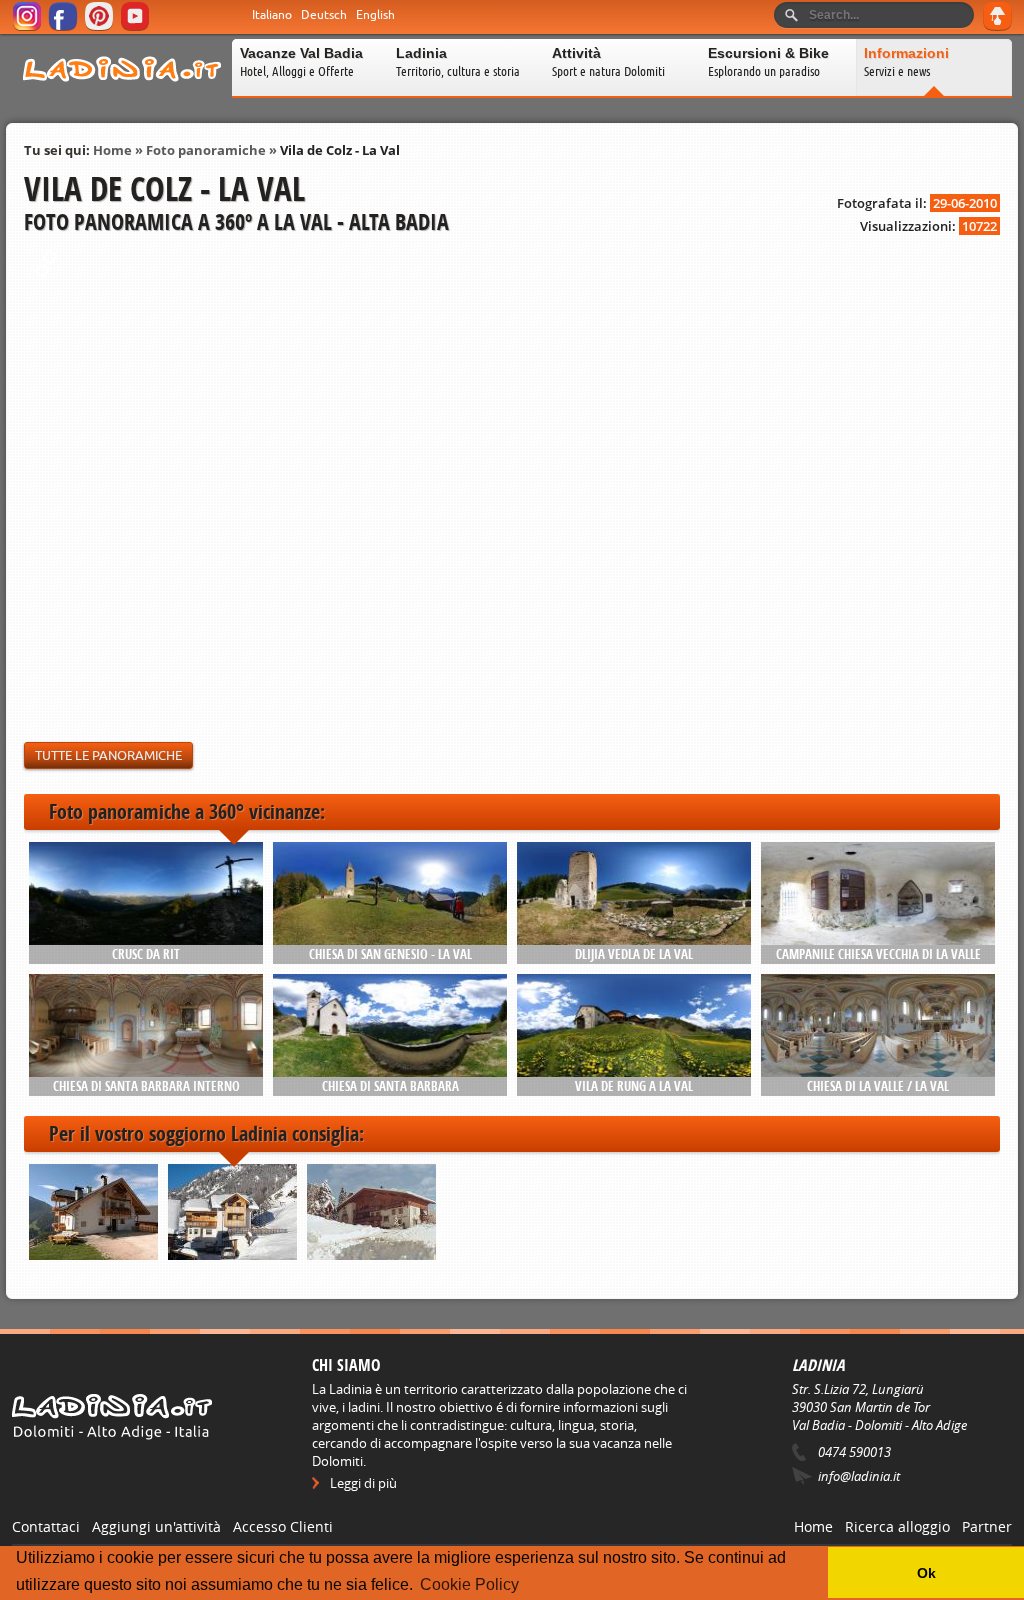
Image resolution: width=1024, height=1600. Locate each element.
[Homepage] (122, 94)
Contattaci (46, 1526)
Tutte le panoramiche (108, 755)
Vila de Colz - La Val (340, 150)
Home (112, 150)
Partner (987, 1526)
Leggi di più (363, 1483)
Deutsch (324, 15)
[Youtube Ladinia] (136, 27)
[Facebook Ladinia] (64, 27)
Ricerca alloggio (897, 1526)
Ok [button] (926, 1573)
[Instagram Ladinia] (28, 27)
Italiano (272, 15)
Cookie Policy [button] (469, 1584)
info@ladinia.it (859, 1476)
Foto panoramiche (206, 150)
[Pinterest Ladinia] (100, 27)
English (375, 15)
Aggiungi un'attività (156, 1526)
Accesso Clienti (283, 1526)
